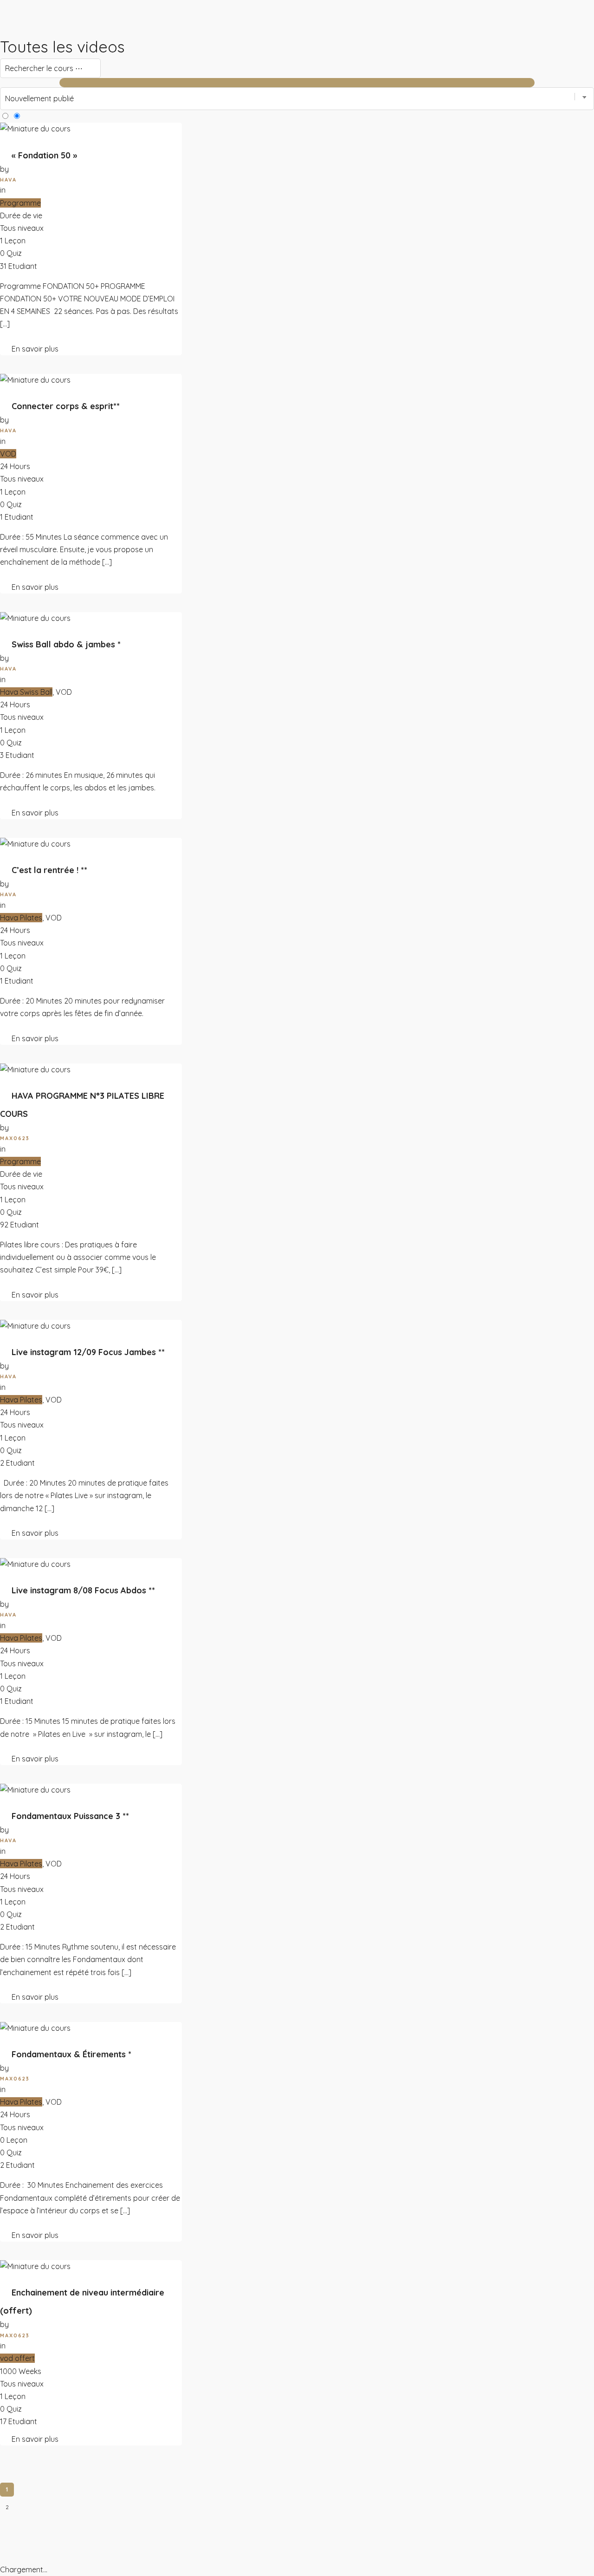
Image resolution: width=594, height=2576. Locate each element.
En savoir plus (35, 587)
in (3, 441)
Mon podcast (18, 350)
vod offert (17, 2358)
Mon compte (78, 350)
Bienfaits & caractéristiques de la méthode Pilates (197, 50)
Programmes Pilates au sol (38, 50)
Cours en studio (101, 50)
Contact (48, 350)
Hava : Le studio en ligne (36, 24)
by (4, 658)
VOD (8, 454)
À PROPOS (139, 12)
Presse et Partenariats (157, 37)
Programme (20, 1161)
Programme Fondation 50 (37, 37)
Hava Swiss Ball (26, 692)
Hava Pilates (21, 918)
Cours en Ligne (21, 12)
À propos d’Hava (148, 24)
